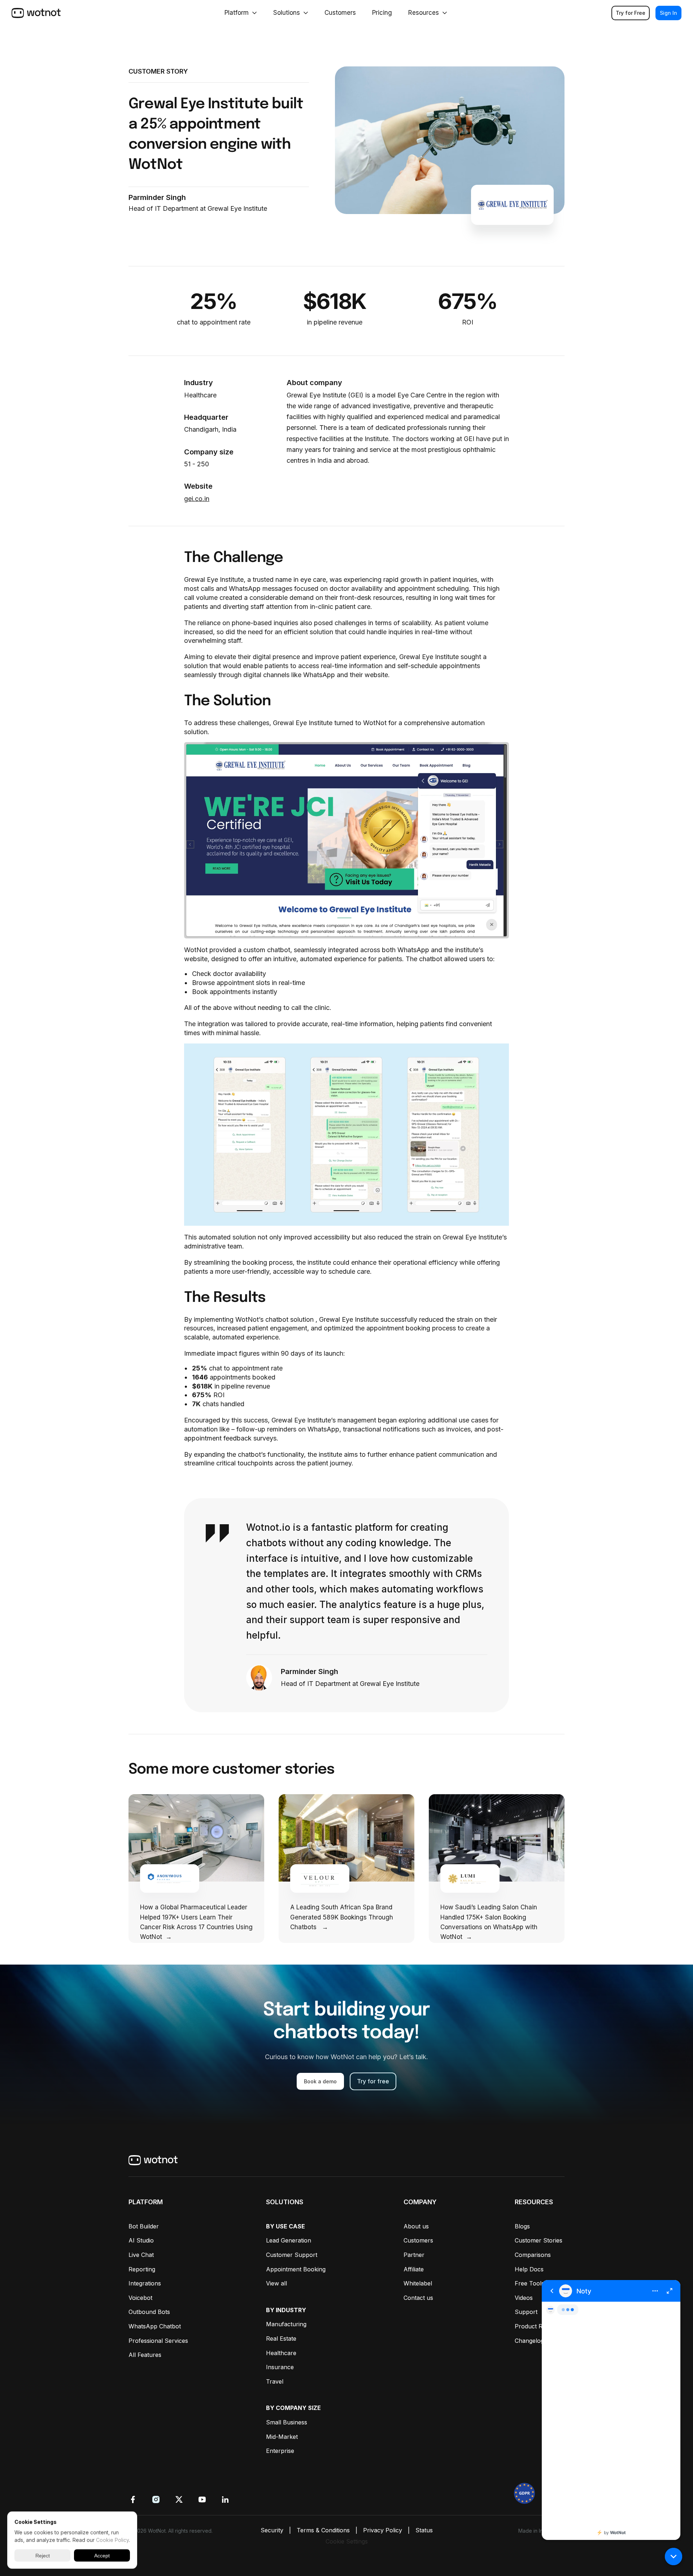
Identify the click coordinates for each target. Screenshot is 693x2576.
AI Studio (141, 2240)
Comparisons (533, 2255)
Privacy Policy (383, 2530)
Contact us (418, 2298)
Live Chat (141, 2255)
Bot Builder (144, 2226)
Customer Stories (539, 2240)
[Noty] (611, 2410)
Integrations (145, 2283)
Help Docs (529, 2269)
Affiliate (414, 2269)
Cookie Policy (112, 2540)
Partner (414, 2255)
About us (416, 2226)
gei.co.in (197, 499)
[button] (674, 2557)
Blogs (522, 2226)
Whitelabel (418, 2283)
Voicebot (140, 2298)
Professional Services (158, 2341)
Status (424, 2530)
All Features (145, 2355)
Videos (524, 2298)
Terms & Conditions (323, 2530)
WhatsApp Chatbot (155, 2326)
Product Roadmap (540, 2326)
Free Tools (529, 2283)
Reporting (142, 2269)
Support (526, 2312)
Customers (418, 2240)
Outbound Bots (149, 2312)
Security (272, 2530)
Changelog (529, 2341)
